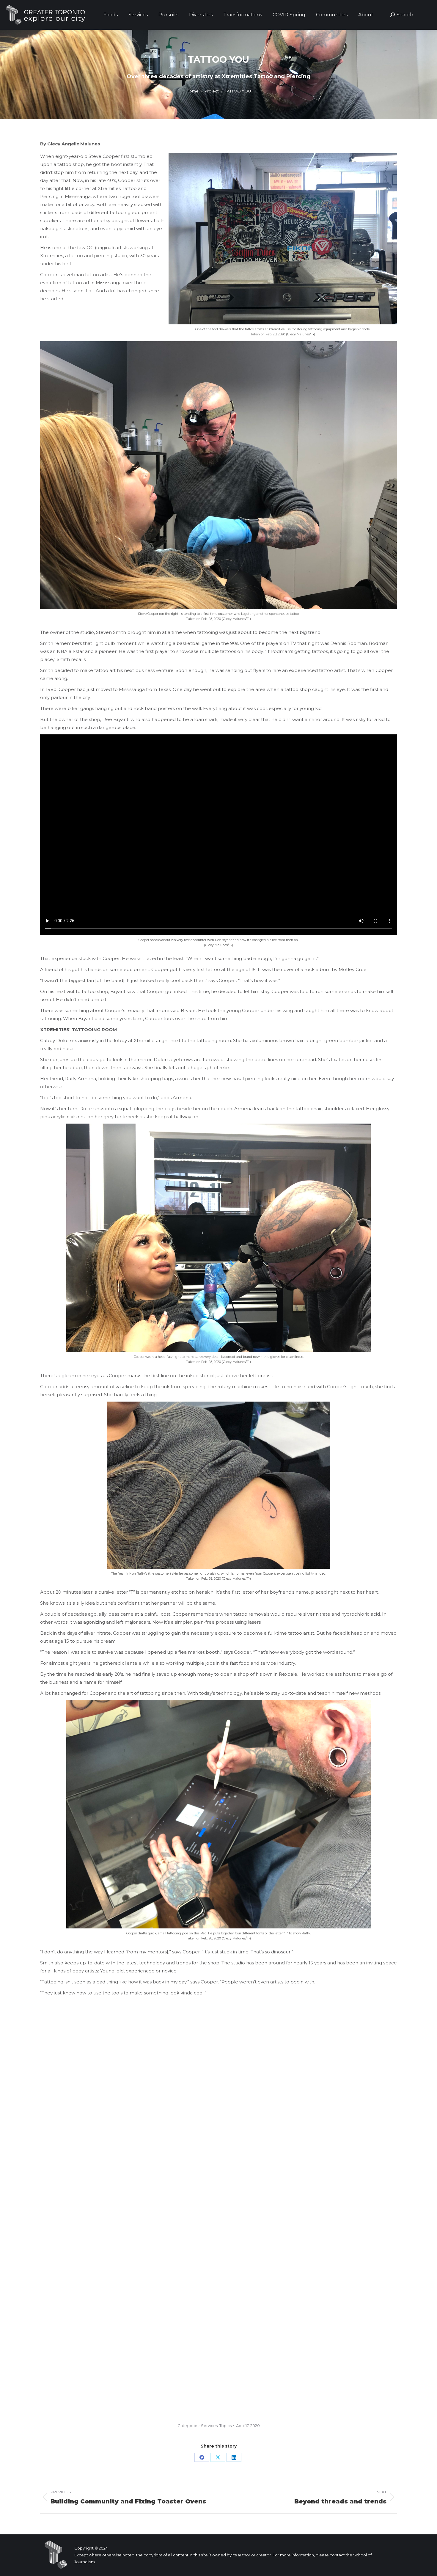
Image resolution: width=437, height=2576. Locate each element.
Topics (225, 2426)
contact (337, 2555)
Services (209, 2426)
